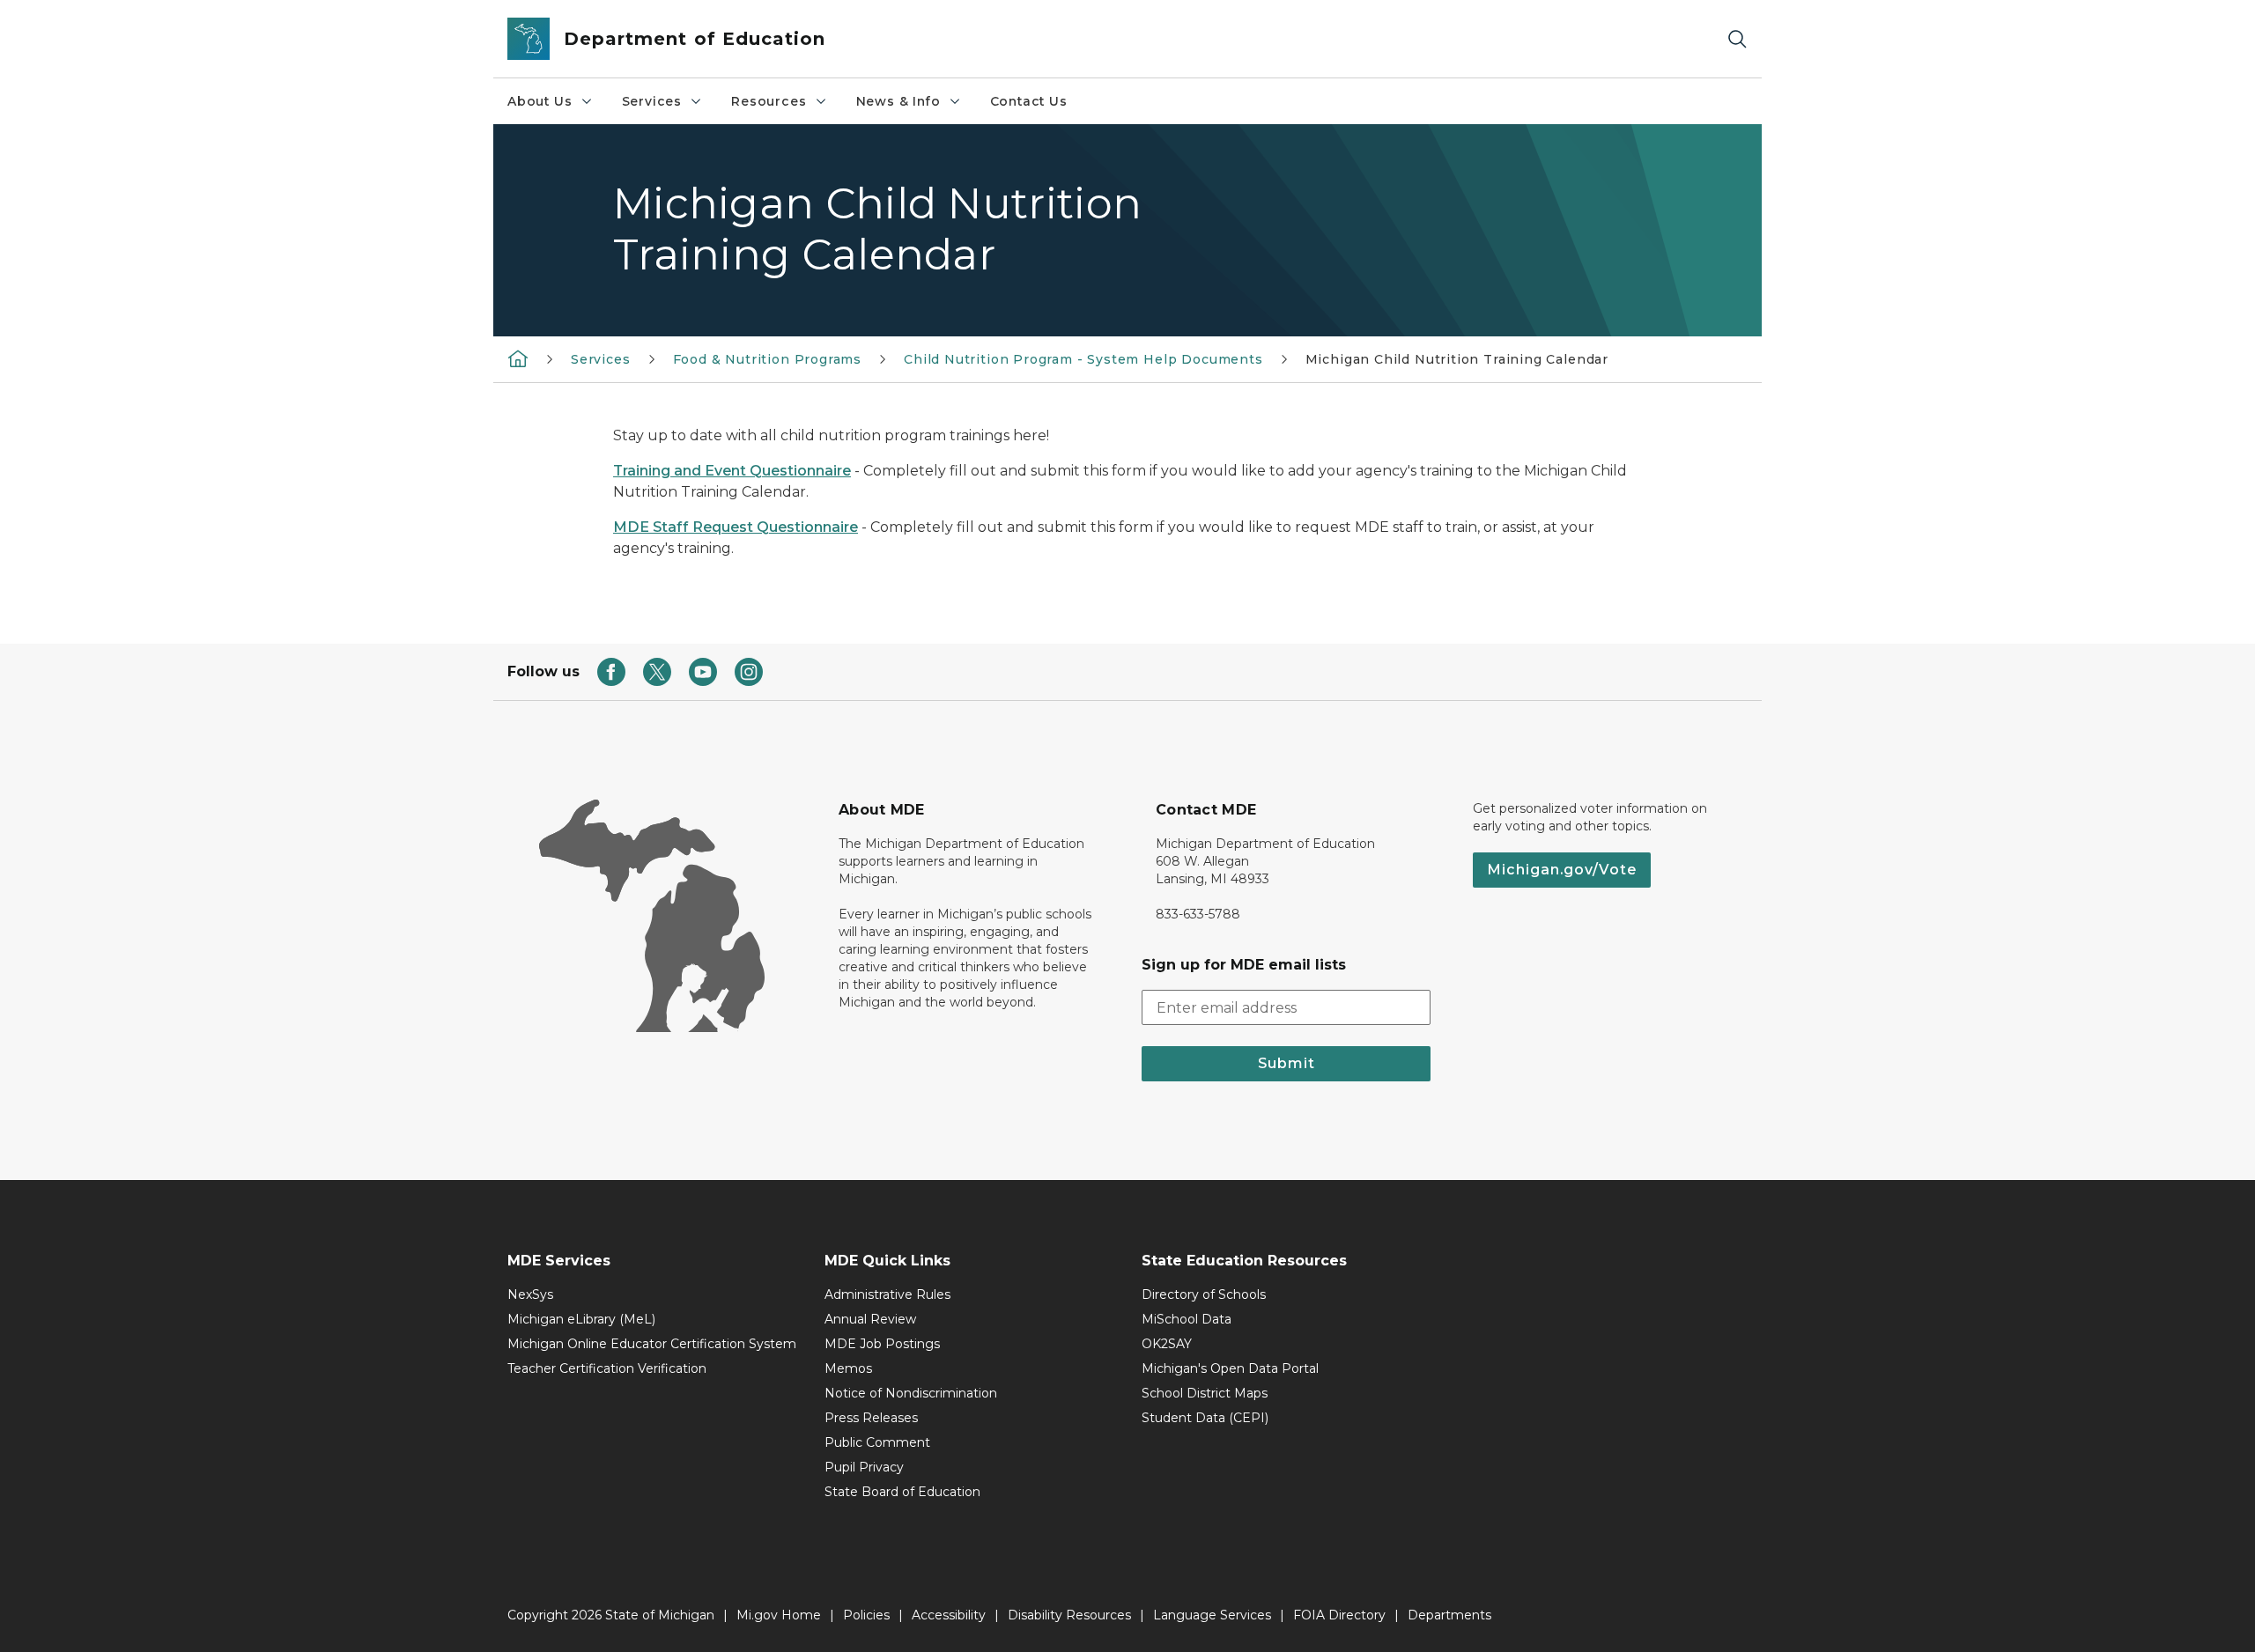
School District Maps (1205, 1393)
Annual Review (870, 1319)
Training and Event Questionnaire (732, 471)
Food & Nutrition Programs (768, 359)
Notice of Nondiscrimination (911, 1393)
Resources (769, 101)
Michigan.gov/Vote (1562, 870)
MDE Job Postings (882, 1344)
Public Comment (877, 1442)
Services (652, 101)
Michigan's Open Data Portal (1230, 1368)
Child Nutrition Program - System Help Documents (1083, 359)
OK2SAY (1167, 1344)
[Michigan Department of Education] (518, 358)
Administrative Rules (887, 1294)
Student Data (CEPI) (1205, 1418)
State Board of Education (902, 1492)
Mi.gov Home (779, 1615)
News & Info (898, 101)
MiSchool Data (1187, 1319)
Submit (1286, 1063)
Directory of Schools (1204, 1294)
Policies (866, 1615)
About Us (540, 101)
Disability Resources (1069, 1615)
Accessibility (949, 1615)
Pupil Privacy (864, 1467)
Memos (848, 1368)
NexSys (530, 1294)
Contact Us (1029, 101)
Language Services (1212, 1615)
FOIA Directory (1339, 1615)
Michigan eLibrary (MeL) (581, 1319)
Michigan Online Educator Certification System (652, 1344)
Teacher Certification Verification (607, 1368)
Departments (1449, 1615)
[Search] (1737, 39)
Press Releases (871, 1418)
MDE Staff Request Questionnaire (736, 527)
